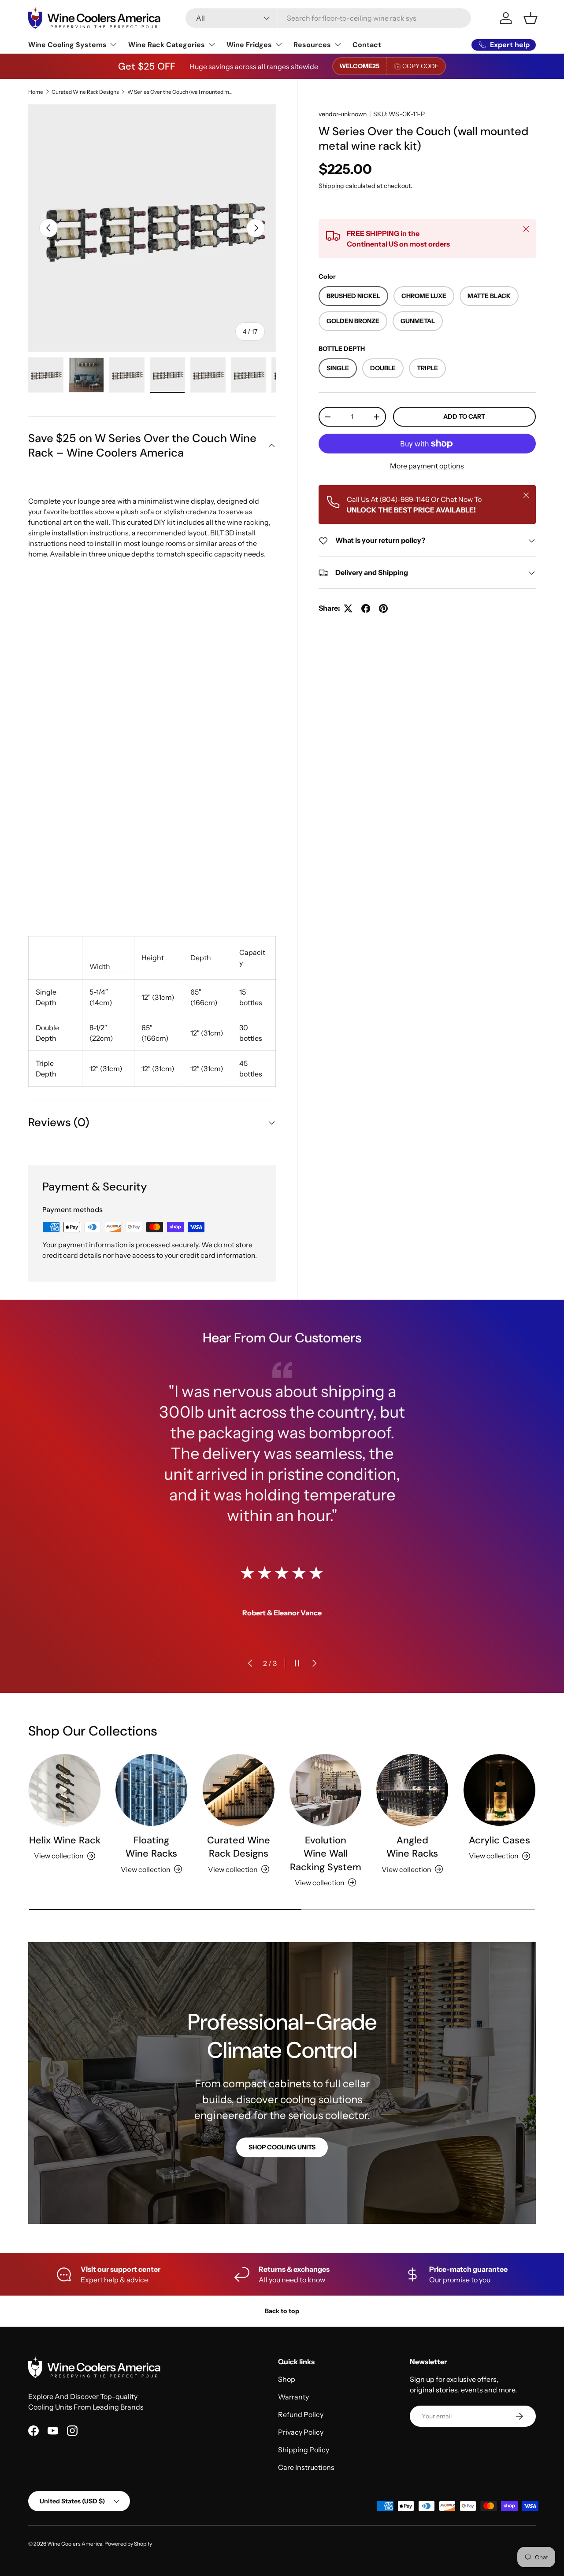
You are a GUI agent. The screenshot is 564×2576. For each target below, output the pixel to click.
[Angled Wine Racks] (412, 1790)
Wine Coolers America (75, 2544)
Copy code (421, 66)
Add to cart (464, 417)
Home (36, 92)
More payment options (427, 466)
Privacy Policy (301, 2432)
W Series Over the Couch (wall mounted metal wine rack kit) (180, 92)
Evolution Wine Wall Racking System (326, 1854)
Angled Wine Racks (412, 1847)
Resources (312, 45)
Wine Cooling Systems (67, 45)
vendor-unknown (343, 114)
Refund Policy (301, 2414)
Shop (287, 2379)
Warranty (293, 2397)
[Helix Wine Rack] (65, 1790)
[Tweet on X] (348, 608)
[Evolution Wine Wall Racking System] (325, 1790)
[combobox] (328, 18)
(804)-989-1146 (404, 500)
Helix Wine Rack (65, 1840)
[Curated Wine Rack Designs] (239, 1790)
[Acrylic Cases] (499, 1790)
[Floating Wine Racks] (151, 1790)
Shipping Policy (304, 2450)
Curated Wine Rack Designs (85, 92)
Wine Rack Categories (167, 45)
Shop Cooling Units (282, 2147)
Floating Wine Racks (151, 1847)
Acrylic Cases (499, 1840)
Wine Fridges (249, 45)
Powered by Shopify (128, 2544)
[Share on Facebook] (366, 608)
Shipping (331, 186)
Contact (367, 45)
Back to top (282, 2311)
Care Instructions (306, 2467)
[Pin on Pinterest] (383, 608)
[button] (531, 18)
